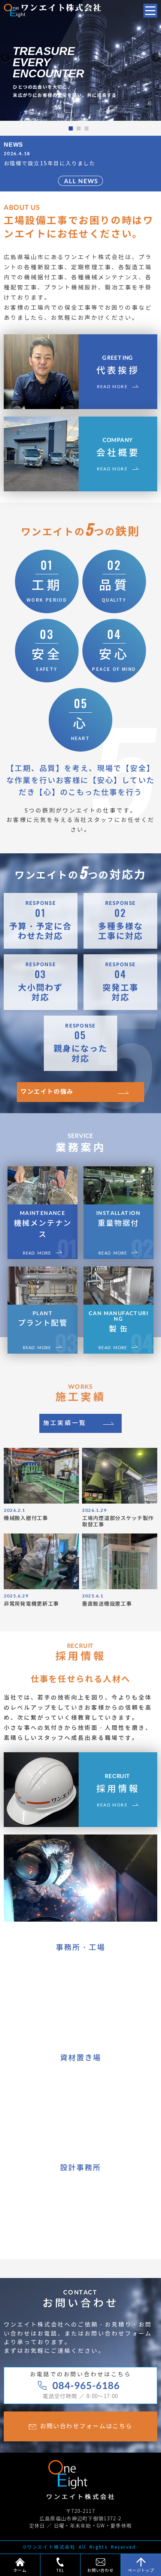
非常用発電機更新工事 (31, 1604)
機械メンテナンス (43, 1224)
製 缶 (119, 1322)
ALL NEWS (81, 181)
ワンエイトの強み (47, 1092)
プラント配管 (43, 1319)
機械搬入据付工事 (26, 1518)
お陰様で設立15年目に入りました (50, 164)
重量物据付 (119, 1219)
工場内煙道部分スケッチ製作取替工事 (118, 1521)
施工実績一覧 (65, 1423)
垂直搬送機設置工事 (107, 1604)
